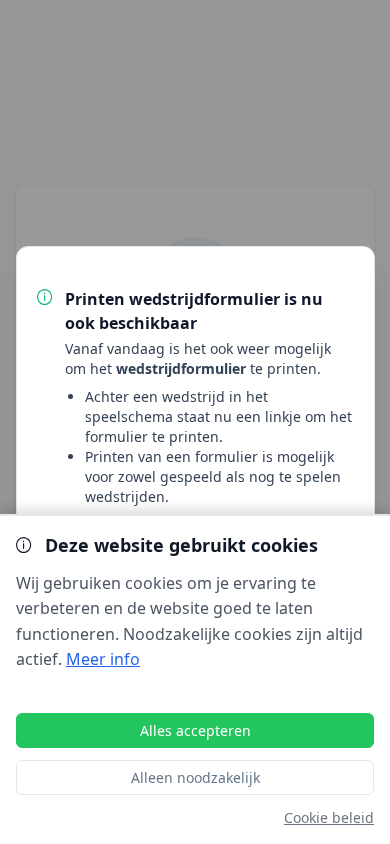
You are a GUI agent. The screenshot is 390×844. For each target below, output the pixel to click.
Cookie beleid (329, 817)
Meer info (103, 659)
